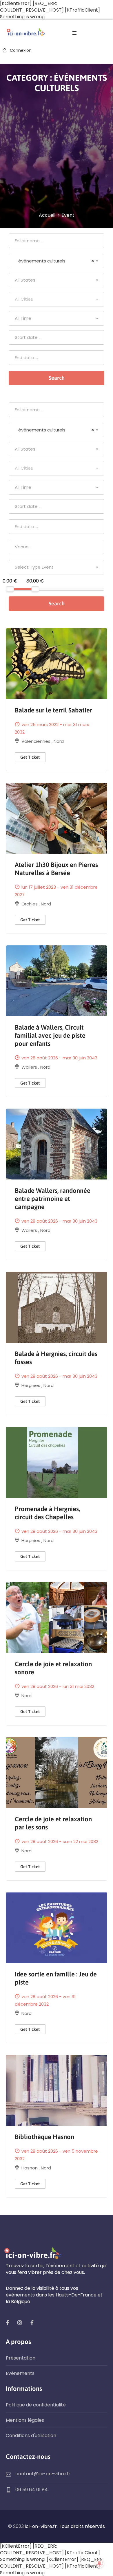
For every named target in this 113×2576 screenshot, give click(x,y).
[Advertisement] (57, 152)
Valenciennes (37, 741)
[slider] (10, 589)
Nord (59, 741)
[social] (8, 2323)
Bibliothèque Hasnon (44, 2137)
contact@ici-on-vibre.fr (43, 2474)
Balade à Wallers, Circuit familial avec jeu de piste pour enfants (50, 1035)
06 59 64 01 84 (32, 2490)
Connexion (20, 50)
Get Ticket (30, 757)
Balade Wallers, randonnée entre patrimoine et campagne (53, 1199)
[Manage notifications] (99, 2563)
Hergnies (31, 1385)
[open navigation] (74, 33)
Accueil (47, 215)
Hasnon (30, 2168)
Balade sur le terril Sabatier (53, 710)
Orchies (30, 904)
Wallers (30, 1067)
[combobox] (57, 261)
